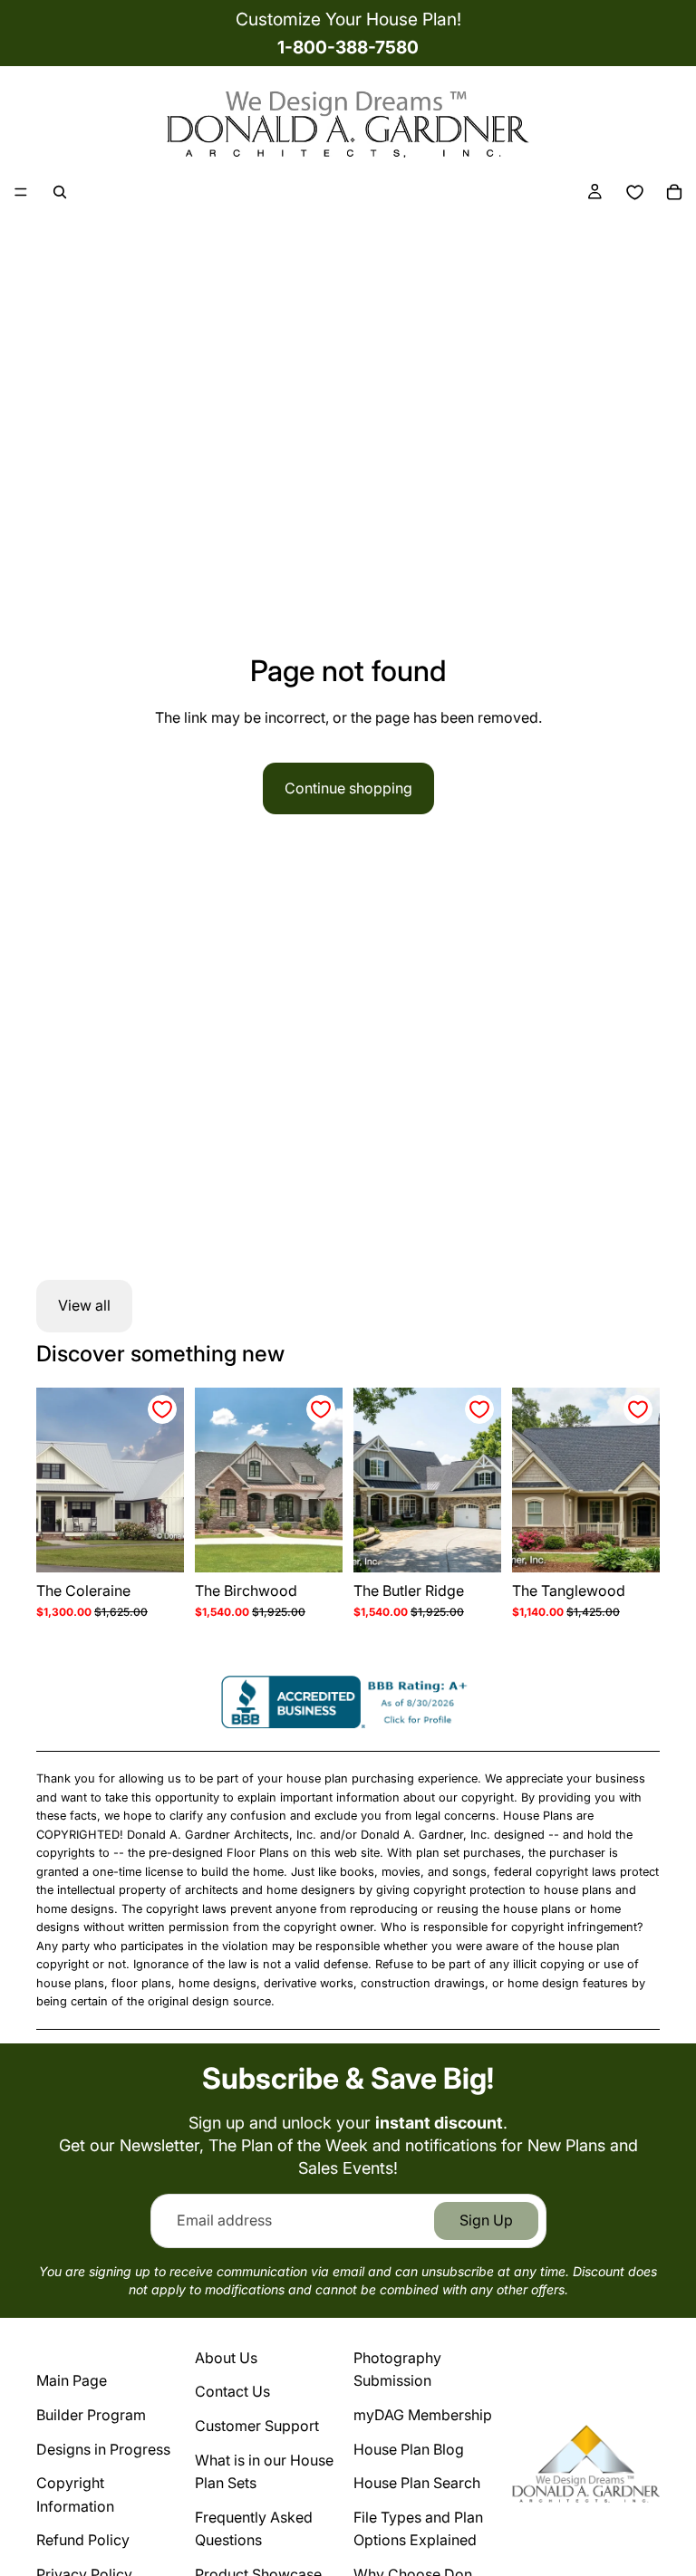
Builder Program (91, 2415)
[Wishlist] (634, 192)
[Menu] (21, 192)
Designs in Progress (103, 2449)
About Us (226, 2358)
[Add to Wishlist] (162, 1409)
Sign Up (486, 2220)
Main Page (72, 2380)
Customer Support (257, 2426)
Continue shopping (348, 788)
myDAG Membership (423, 2415)
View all (84, 1305)
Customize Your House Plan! (348, 19)
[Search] (60, 192)
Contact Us (232, 2391)
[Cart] (674, 192)
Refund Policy (83, 2540)
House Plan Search (417, 2483)
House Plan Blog (409, 2449)
